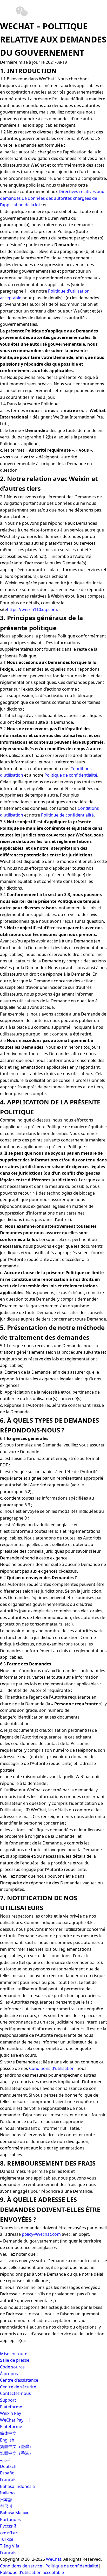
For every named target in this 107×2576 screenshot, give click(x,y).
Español (8, 2473)
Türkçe (7, 2539)
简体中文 (8, 2433)
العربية (6, 2460)
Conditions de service (21, 2566)
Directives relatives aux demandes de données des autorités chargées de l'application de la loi (52, 198)
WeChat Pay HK (15, 2420)
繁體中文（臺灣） (17, 2446)
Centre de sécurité (18, 2387)
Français (8, 2480)
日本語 (6, 2500)
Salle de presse (15, 2360)
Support (8, 2400)
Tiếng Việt (10, 2546)
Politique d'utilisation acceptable (32, 2572)
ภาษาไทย (9, 2533)
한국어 (6, 2506)
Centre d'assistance (19, 2380)
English (7, 2440)
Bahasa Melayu (15, 2513)
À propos (9, 2374)
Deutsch (8, 2466)
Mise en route (14, 2354)
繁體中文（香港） (17, 2453)
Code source (12, 2367)
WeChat (54, 2559)
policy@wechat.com (41, 2234)
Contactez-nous (15, 2393)
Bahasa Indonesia (17, 2486)
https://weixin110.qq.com (32, 609)
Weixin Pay (11, 2413)
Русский (8, 2526)
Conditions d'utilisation (52, 2068)
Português (10, 2520)
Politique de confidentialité (71, 775)
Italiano (7, 2493)
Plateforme (11, 2407)
